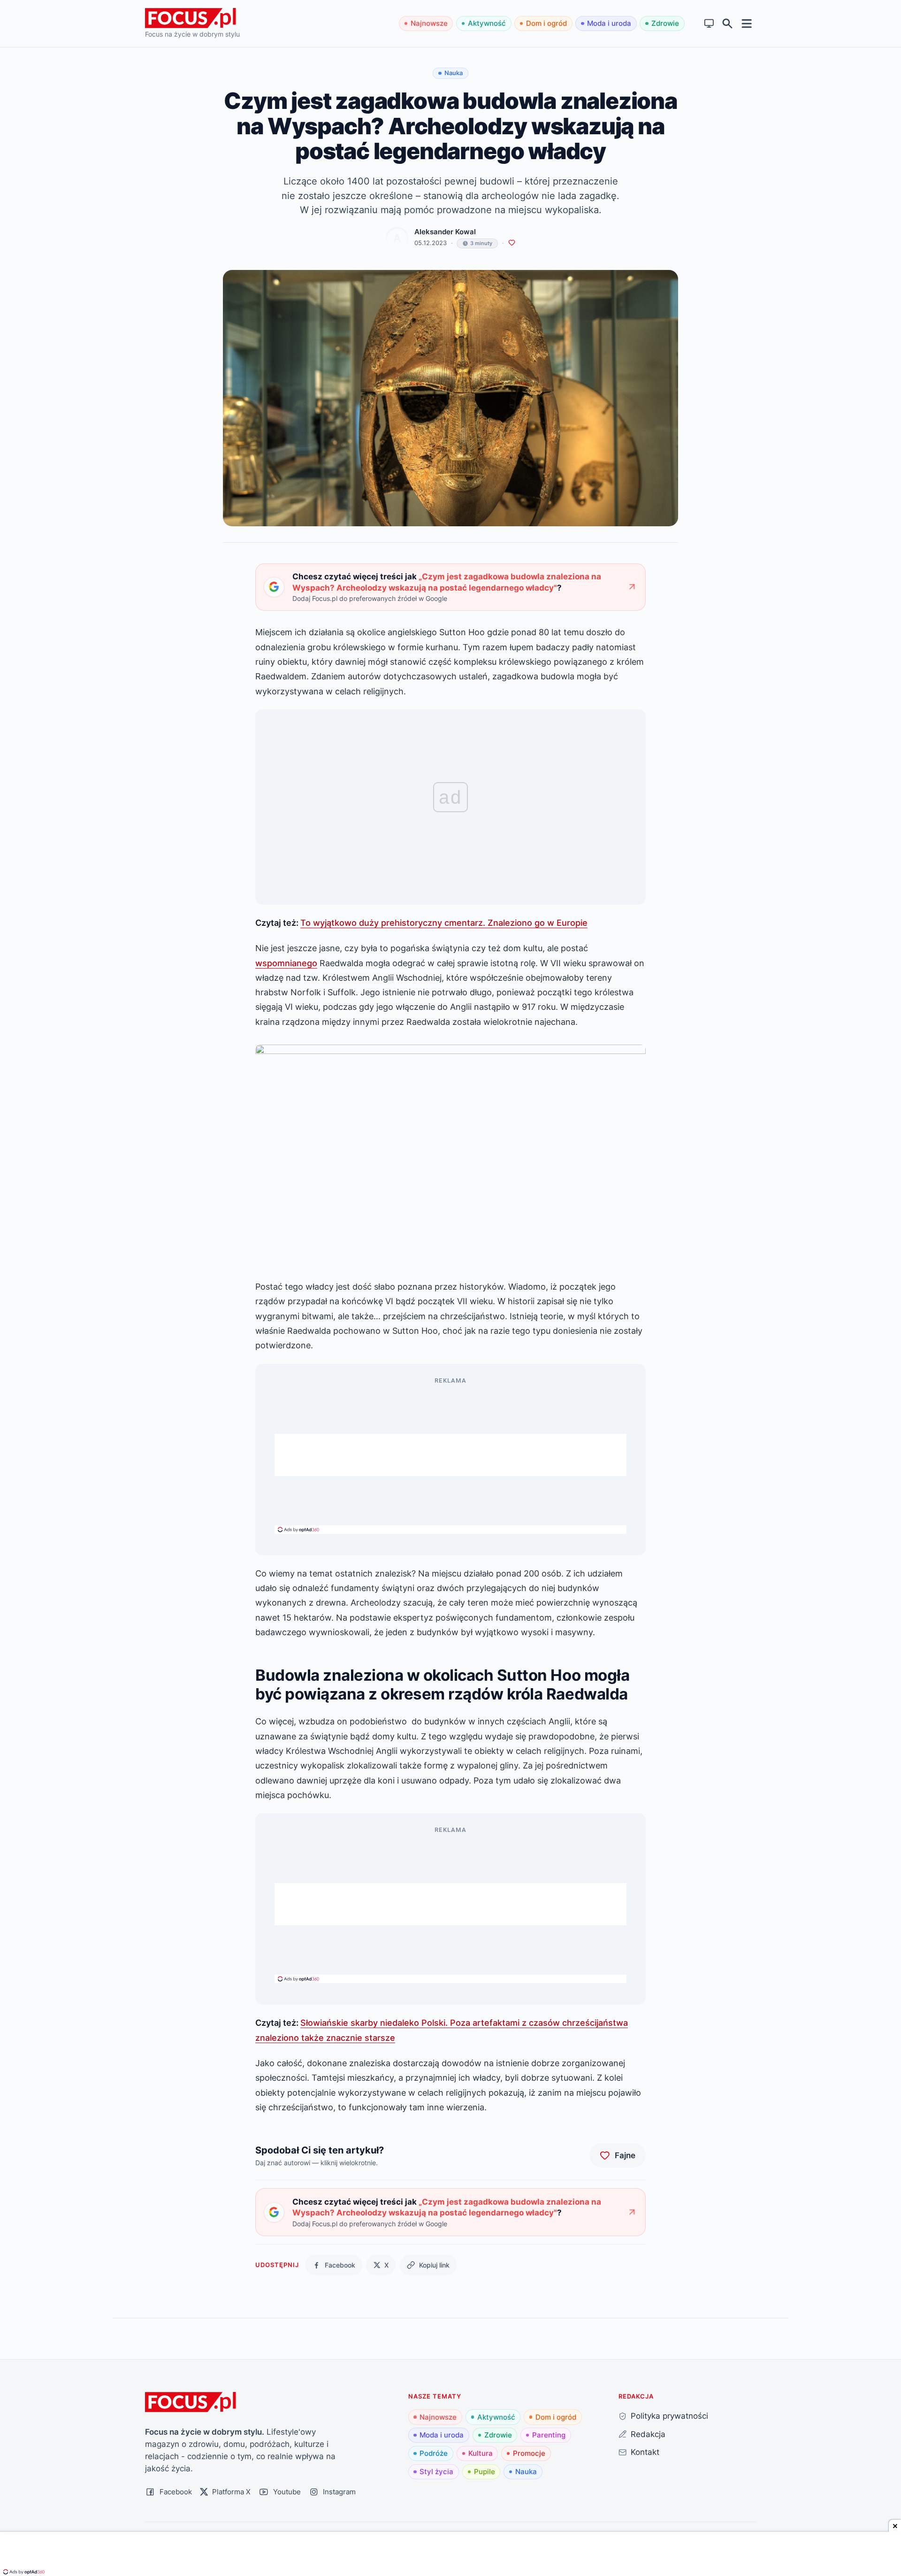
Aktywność (487, 23)
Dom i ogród (546, 23)
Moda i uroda (609, 23)
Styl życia (436, 2472)
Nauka (526, 2472)
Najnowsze (429, 23)
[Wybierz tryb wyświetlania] (709, 24)
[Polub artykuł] (512, 243)
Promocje (529, 2453)
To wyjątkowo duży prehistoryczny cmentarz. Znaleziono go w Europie (444, 923)
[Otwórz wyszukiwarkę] (728, 24)
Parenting (549, 2435)
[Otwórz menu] (747, 23)
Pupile (485, 2472)
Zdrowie (665, 23)
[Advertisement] (450, 1455)
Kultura (481, 2453)
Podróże (434, 2453)
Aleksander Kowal (445, 232)
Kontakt (645, 2452)
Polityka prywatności (669, 2416)
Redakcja (648, 2434)
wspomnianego (286, 963)
